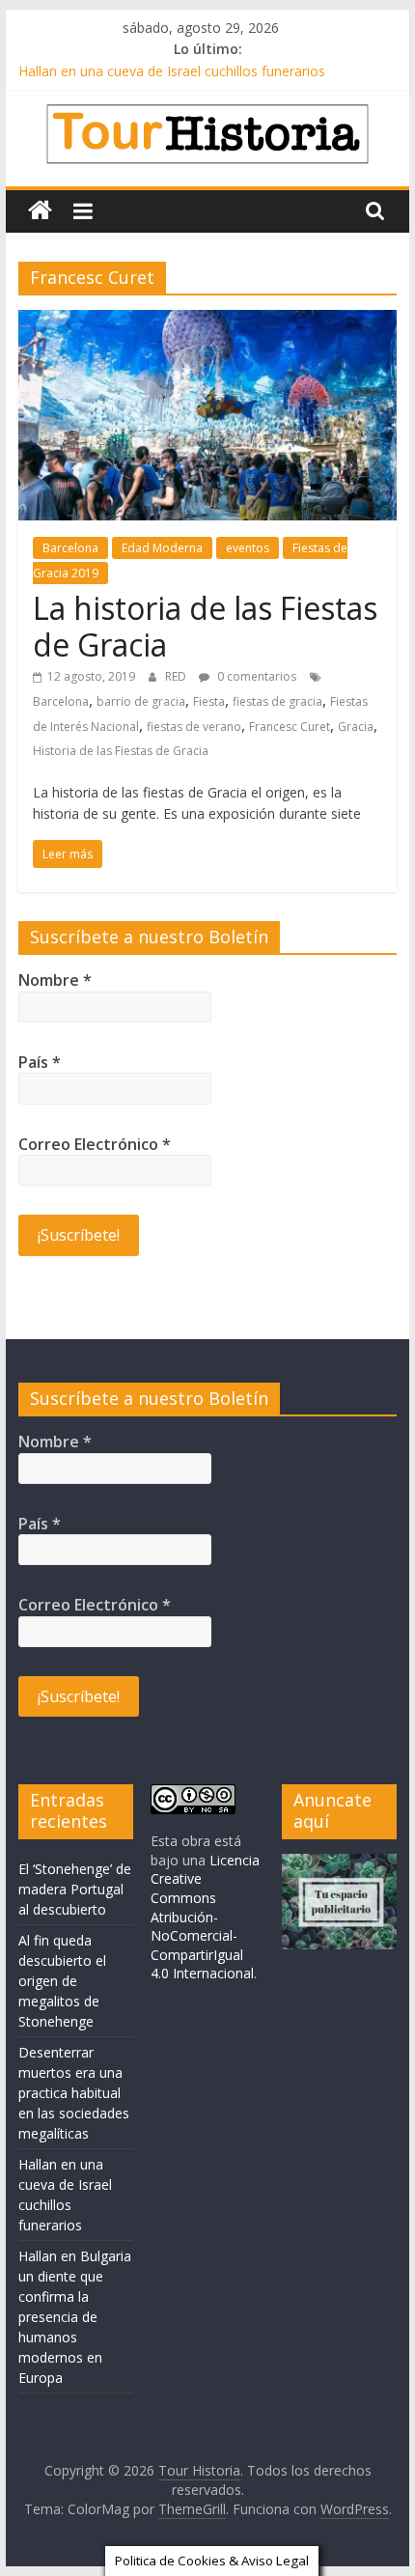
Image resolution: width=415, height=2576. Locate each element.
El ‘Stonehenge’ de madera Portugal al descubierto (75, 1889)
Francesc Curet (290, 727)
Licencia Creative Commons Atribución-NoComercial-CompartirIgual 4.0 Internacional (205, 1917)
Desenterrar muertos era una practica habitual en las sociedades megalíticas (74, 2093)
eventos (248, 548)
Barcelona (70, 548)
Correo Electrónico (95, 1144)
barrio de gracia (141, 701)
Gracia (356, 727)
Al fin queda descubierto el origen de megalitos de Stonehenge (62, 1981)
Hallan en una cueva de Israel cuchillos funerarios (172, 71)
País (40, 1062)
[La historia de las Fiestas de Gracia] (207, 322)
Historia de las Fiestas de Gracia (121, 751)
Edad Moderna (162, 548)
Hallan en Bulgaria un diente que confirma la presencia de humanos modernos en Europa (75, 2317)
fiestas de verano (194, 727)
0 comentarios (255, 676)
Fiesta (209, 701)
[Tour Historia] (40, 211)
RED (177, 676)
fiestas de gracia (277, 701)
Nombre (55, 980)
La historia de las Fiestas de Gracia (205, 626)
